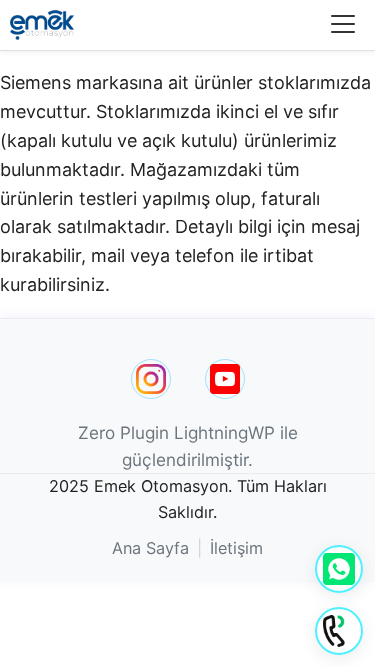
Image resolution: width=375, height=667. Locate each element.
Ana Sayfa (150, 548)
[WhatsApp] (339, 569)
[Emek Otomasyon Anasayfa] (42, 25)
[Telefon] (339, 631)
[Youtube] (225, 379)
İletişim (236, 548)
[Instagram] (151, 379)
